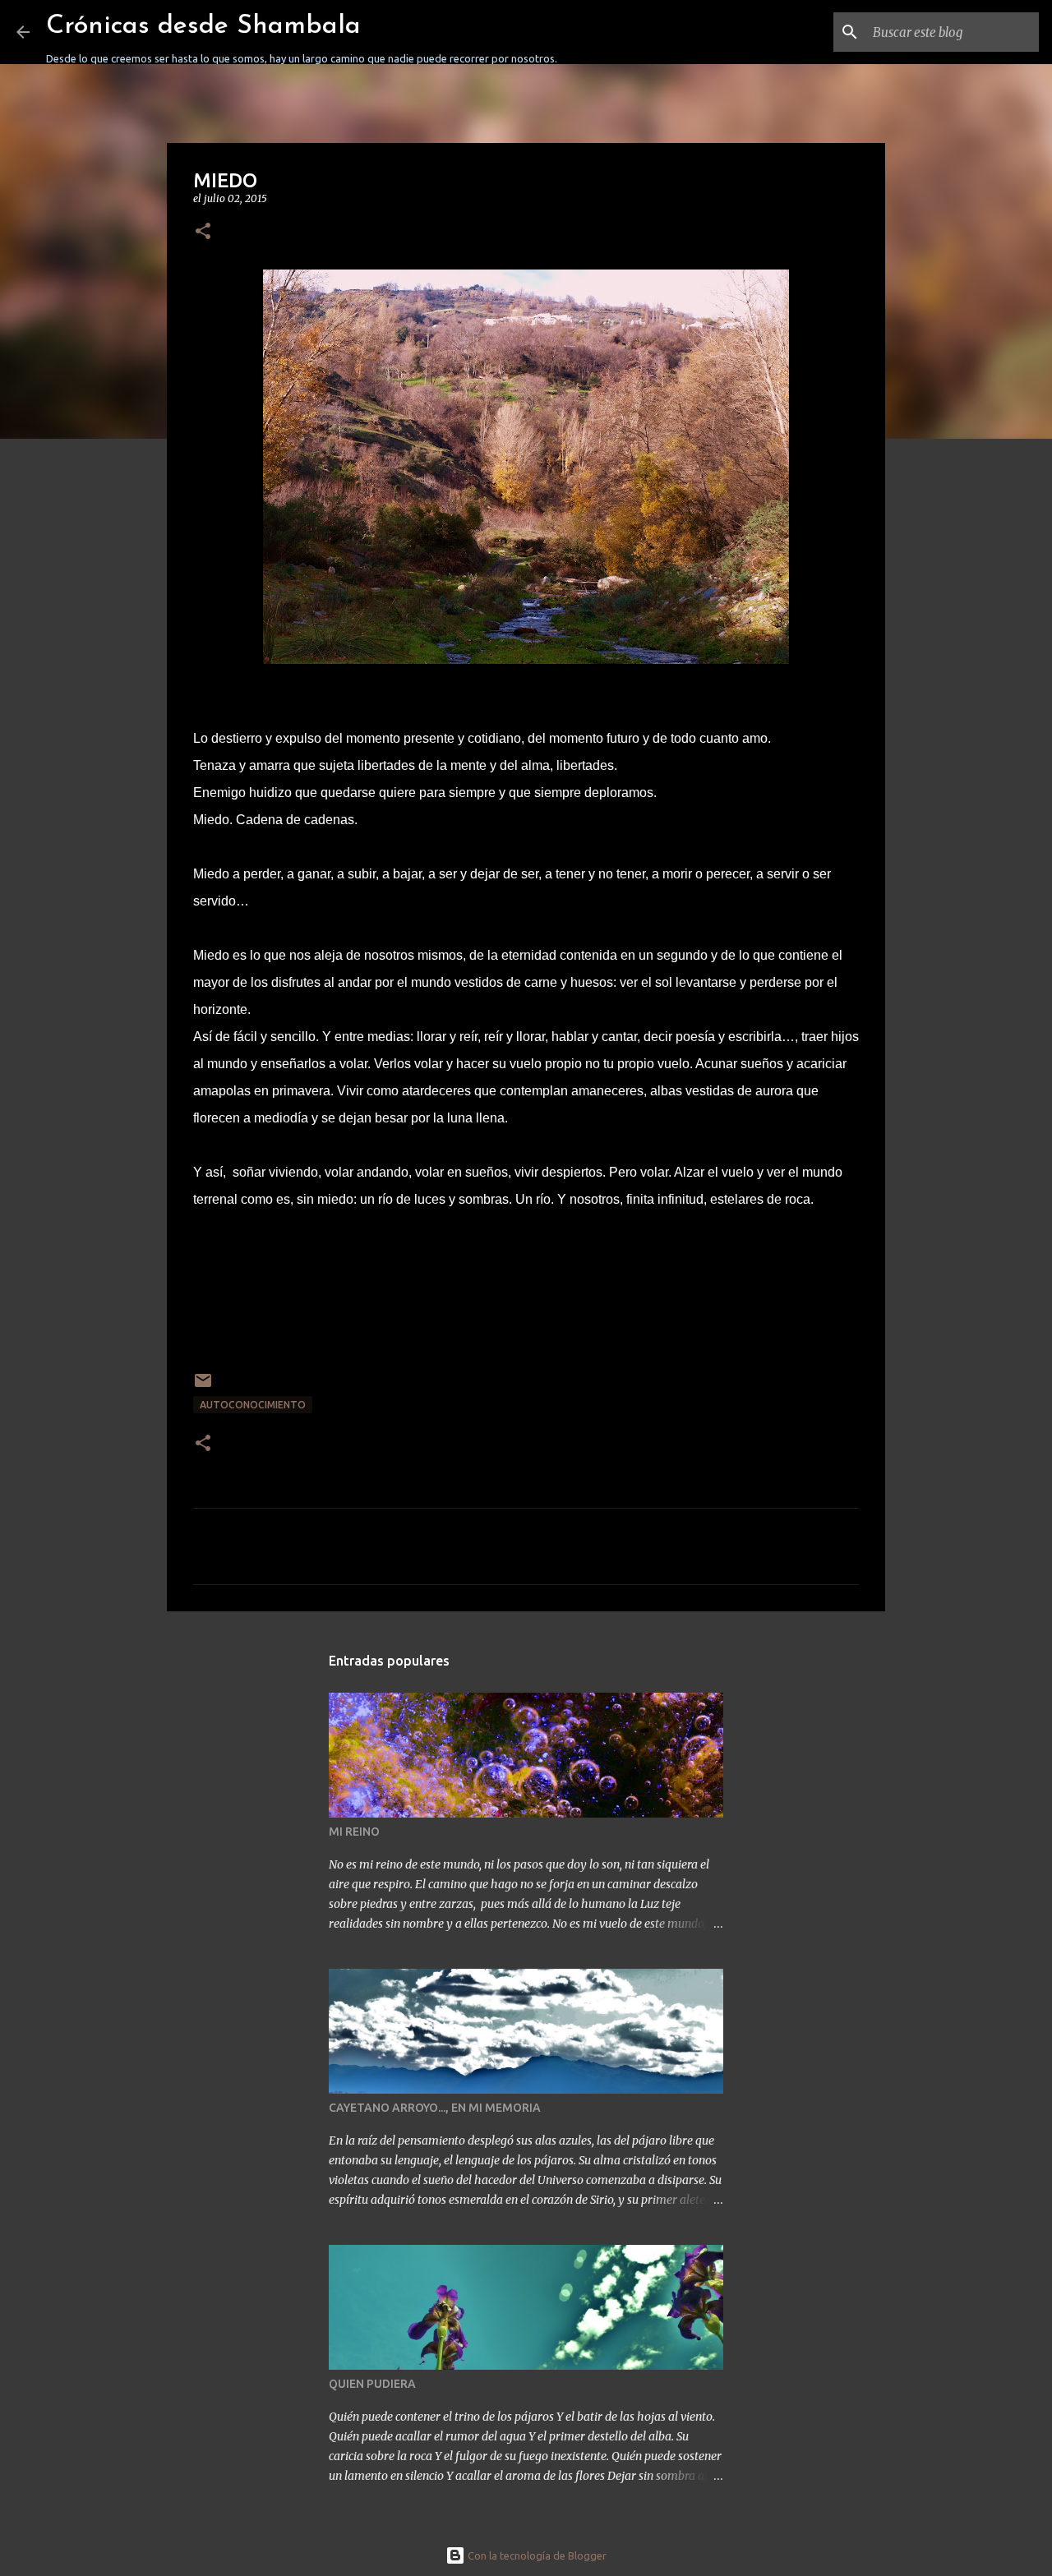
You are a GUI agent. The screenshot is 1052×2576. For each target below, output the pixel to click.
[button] (203, 232)
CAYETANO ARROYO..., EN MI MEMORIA (435, 2108)
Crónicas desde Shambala (203, 26)
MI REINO (354, 1832)
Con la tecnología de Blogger (536, 2555)
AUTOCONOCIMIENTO (253, 1405)
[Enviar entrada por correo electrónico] (203, 1387)
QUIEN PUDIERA (372, 2384)
